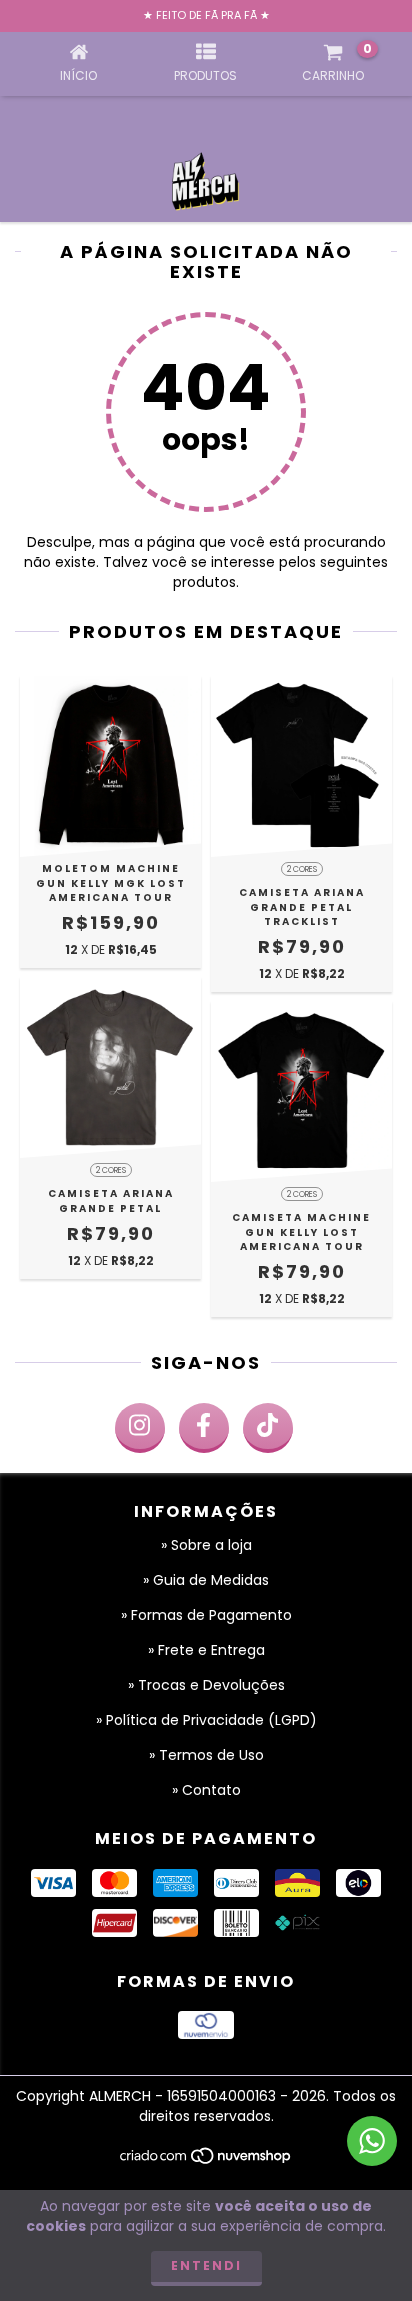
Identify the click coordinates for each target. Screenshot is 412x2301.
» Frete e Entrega (206, 1650)
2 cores (302, 869)
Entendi (206, 2265)
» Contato (206, 1790)
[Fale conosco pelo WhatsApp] (372, 2141)
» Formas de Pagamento (206, 1615)
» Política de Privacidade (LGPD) (206, 1720)
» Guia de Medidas (206, 1580)
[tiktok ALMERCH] (268, 1428)
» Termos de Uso (206, 1755)
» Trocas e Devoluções (206, 1685)
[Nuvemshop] (206, 2161)
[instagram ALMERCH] (140, 1428)
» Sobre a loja (206, 1545)
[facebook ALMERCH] (204, 1428)
